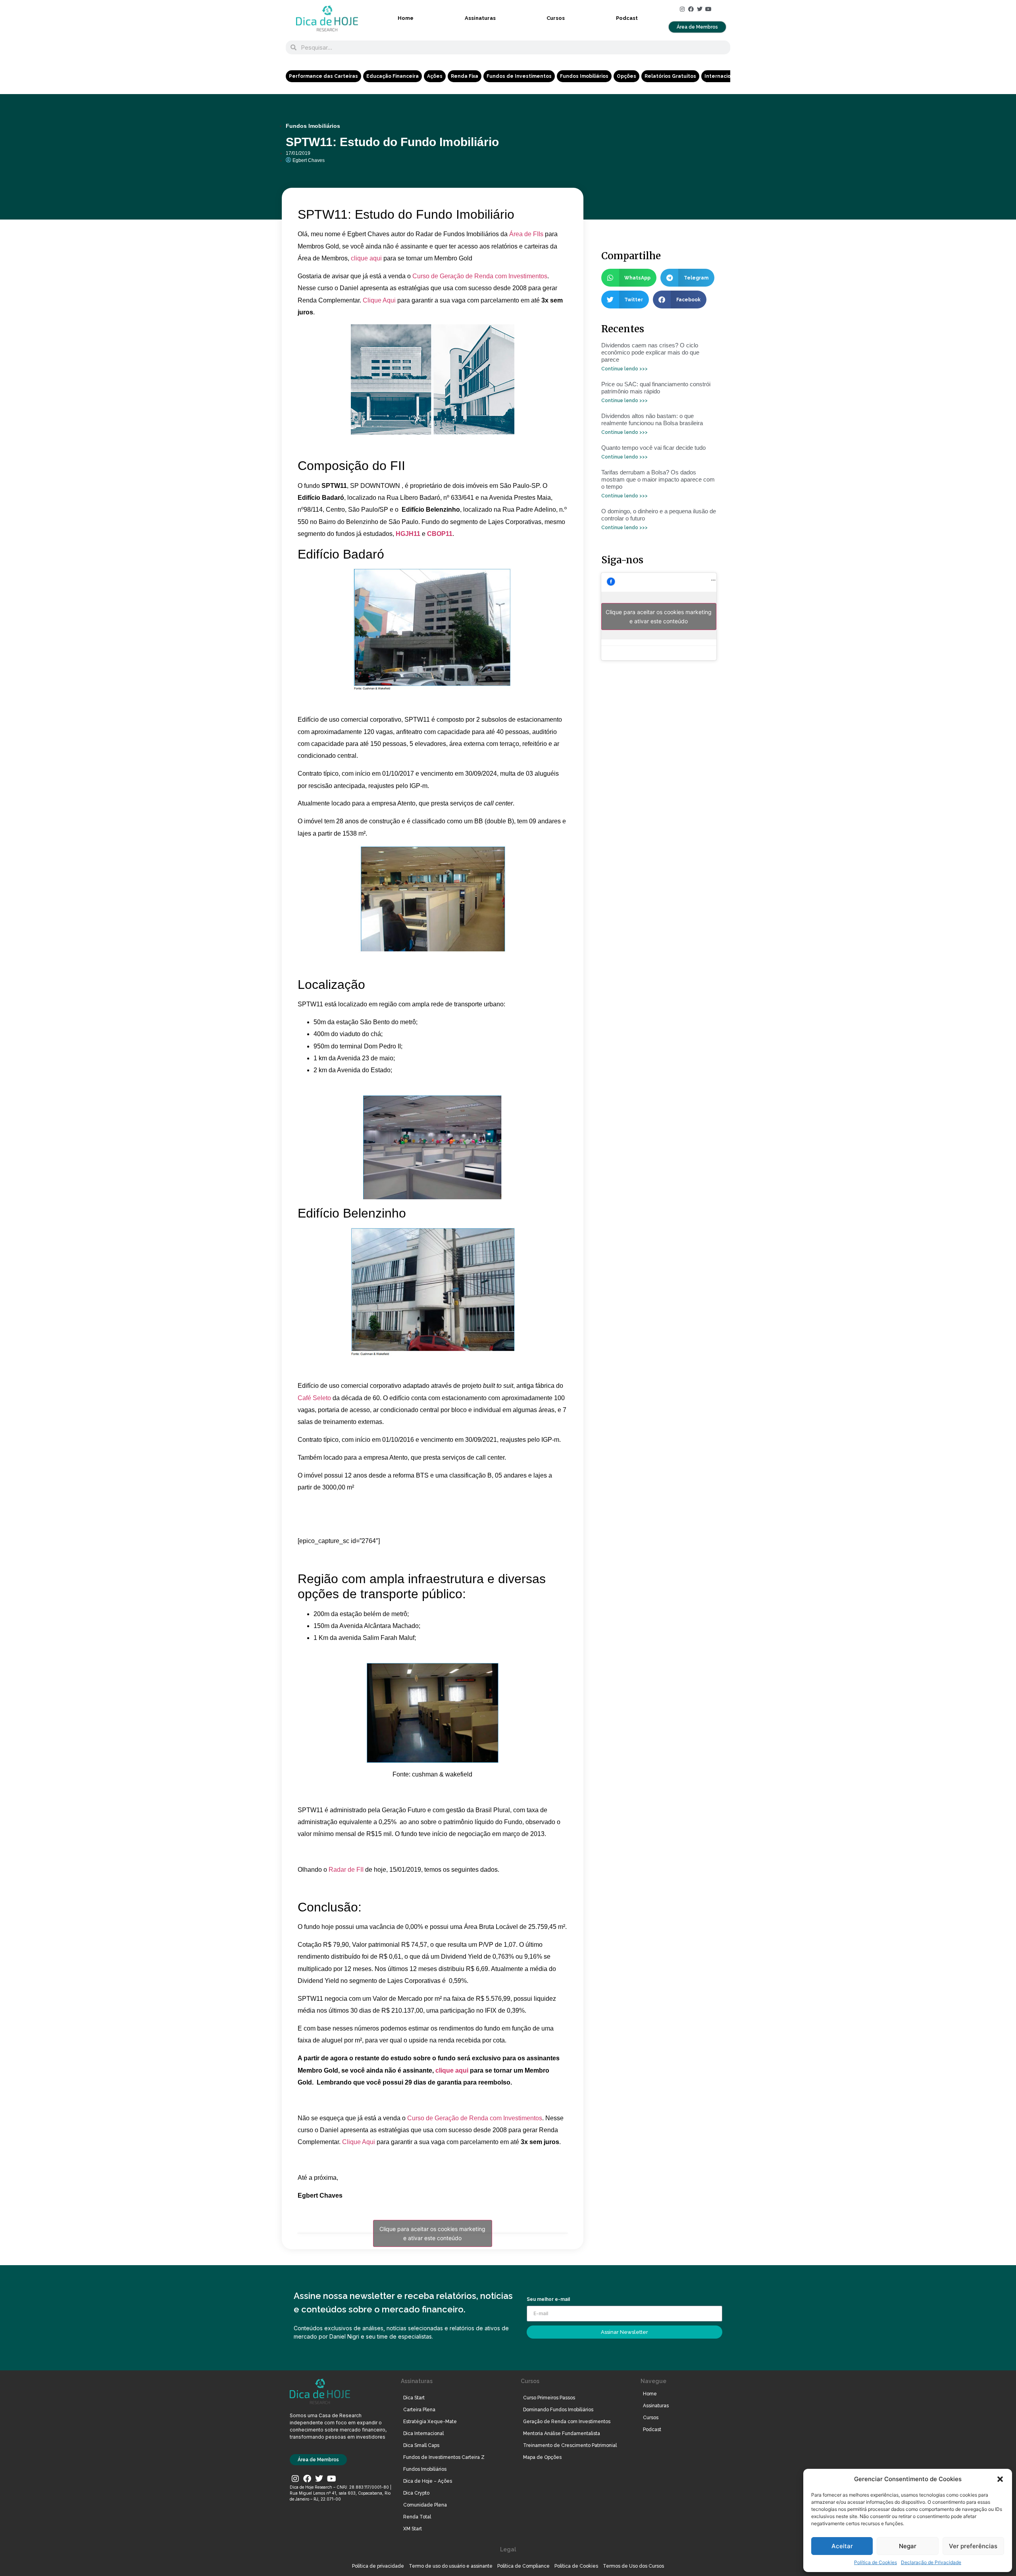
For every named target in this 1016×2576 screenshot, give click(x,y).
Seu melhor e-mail (548, 2300)
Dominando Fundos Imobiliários (558, 2410)
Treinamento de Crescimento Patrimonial (570, 2445)
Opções (626, 76)
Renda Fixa (465, 76)
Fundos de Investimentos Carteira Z (444, 2457)
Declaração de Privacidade (931, 2562)
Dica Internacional (423, 2433)
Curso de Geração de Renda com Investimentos (480, 276)
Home (406, 18)
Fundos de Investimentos (519, 76)
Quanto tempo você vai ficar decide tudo (653, 448)
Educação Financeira (393, 76)
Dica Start (414, 2398)
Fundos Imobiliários (584, 76)
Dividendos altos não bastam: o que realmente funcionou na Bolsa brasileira (652, 419)
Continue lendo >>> (624, 369)
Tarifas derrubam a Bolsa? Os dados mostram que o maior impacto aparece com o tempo (658, 479)
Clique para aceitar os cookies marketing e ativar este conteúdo (432, 2233)
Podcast (627, 18)
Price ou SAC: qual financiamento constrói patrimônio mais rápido (656, 388)
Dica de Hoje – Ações (428, 2481)
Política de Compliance (523, 2566)
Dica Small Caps (421, 2445)
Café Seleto (314, 1398)
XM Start (413, 2529)
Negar (908, 2546)
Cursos (556, 18)
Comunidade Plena (425, 2505)
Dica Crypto (416, 2493)
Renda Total (417, 2517)
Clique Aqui (379, 300)
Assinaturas (480, 18)
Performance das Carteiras (323, 76)
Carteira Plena (419, 2410)
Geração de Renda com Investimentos (567, 2422)
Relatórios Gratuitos (670, 76)
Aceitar (842, 2546)
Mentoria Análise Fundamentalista (562, 2433)
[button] (1000, 2479)
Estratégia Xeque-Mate (430, 2422)
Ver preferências (973, 2546)
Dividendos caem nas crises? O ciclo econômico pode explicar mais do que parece (650, 352)
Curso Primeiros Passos (549, 2398)
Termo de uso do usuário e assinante (451, 2566)
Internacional (722, 76)
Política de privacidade (378, 2566)
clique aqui (366, 258)
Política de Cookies (876, 2562)
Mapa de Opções (542, 2457)
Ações (435, 76)
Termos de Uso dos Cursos (633, 2566)
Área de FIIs (526, 234)
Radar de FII (346, 1870)
